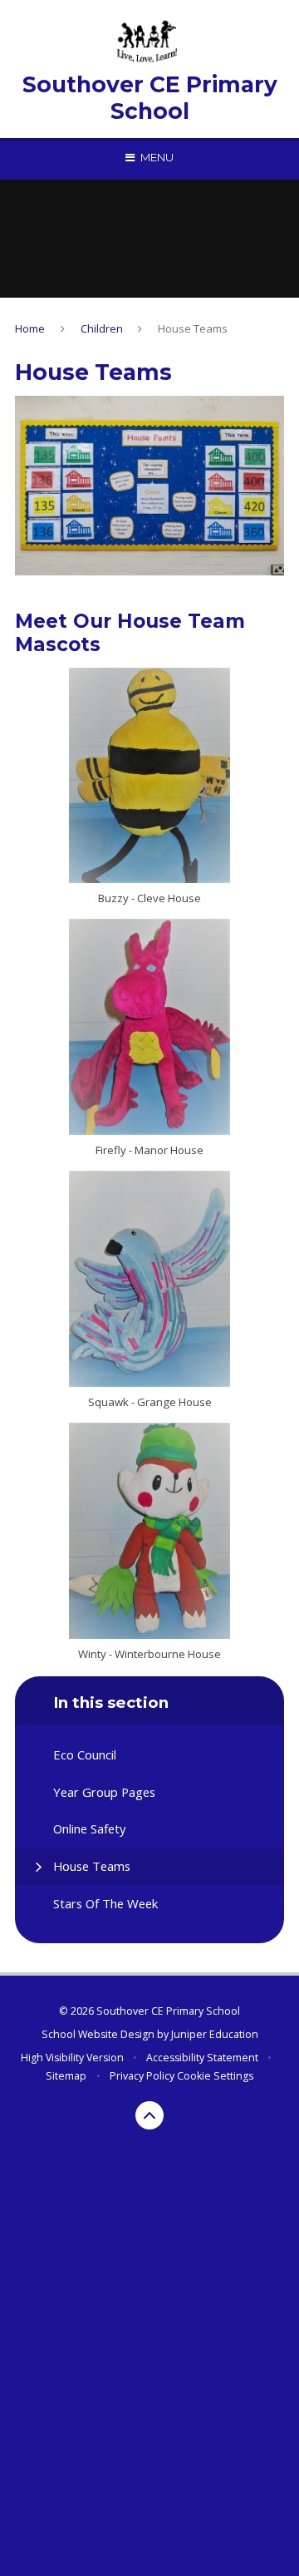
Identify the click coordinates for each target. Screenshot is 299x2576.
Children (102, 328)
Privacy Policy (142, 2076)
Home (30, 328)
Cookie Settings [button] (215, 2076)
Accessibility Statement (202, 2058)
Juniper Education (215, 2034)
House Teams (193, 328)
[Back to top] (149, 2115)
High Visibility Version (72, 2058)
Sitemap (66, 2076)
